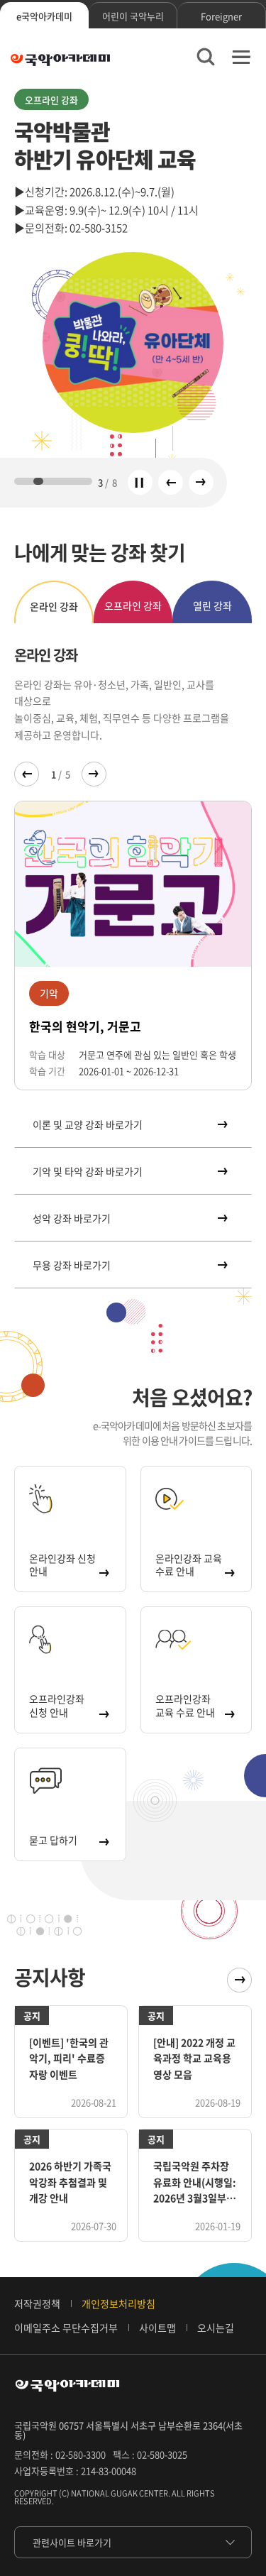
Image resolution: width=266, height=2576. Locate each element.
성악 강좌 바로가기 (72, 1218)
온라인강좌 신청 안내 (62, 1564)
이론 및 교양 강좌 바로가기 (88, 1124)
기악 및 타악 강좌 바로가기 (88, 1171)
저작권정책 (37, 2303)
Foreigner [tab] (221, 16)
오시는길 (216, 2328)
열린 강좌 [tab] (212, 605)
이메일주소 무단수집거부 (66, 2328)
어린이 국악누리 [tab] (133, 16)
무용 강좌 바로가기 (72, 1265)
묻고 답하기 (53, 1840)
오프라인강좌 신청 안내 (57, 1705)
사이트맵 (157, 2328)
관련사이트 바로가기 (72, 2542)
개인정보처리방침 (118, 2303)
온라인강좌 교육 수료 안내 (189, 1564)
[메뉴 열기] (241, 57)
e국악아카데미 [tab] (44, 16)
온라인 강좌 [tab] (54, 606)
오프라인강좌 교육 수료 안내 (185, 1705)
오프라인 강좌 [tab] (133, 605)
